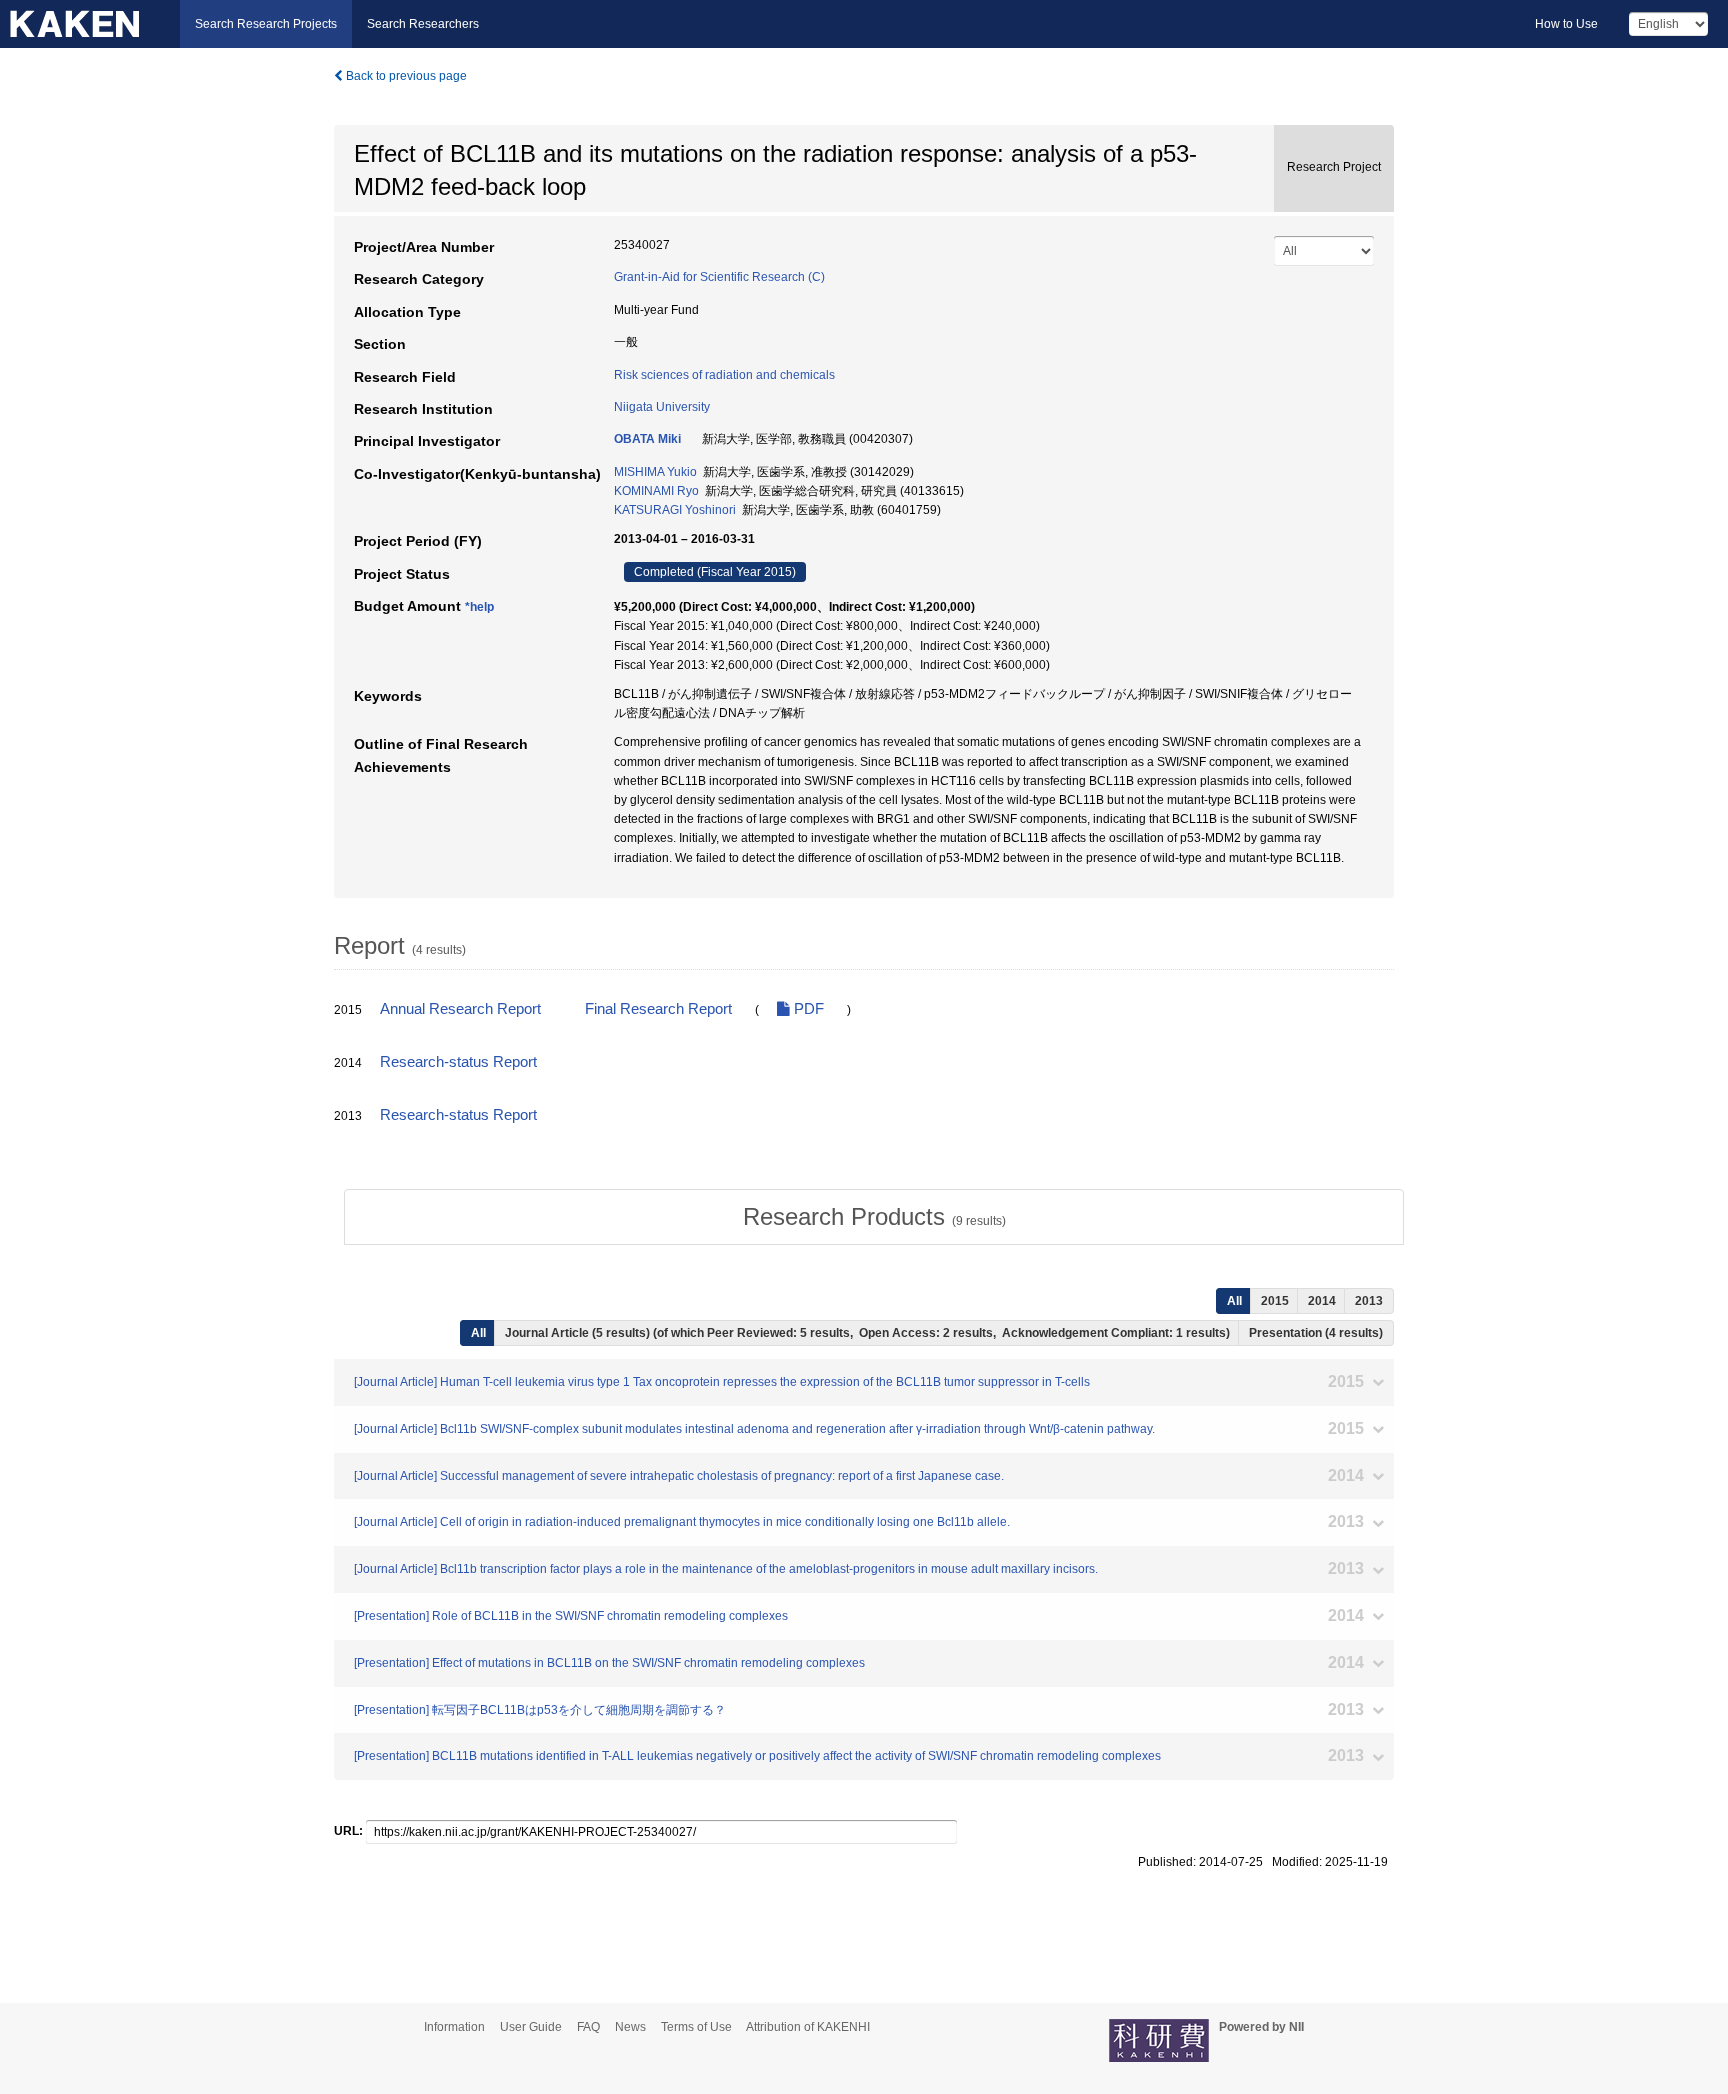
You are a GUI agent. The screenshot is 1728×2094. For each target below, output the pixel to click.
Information (454, 2027)
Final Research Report (658, 1009)
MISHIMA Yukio (655, 472)
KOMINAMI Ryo (656, 491)
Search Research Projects (266, 24)
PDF (807, 1009)
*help (479, 607)
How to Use (1566, 24)
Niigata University (662, 407)
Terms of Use (696, 2027)
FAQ (588, 2027)
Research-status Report (458, 1062)
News (630, 2027)
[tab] (874, 1217)
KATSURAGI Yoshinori (675, 510)
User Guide (531, 2027)
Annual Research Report (460, 1009)
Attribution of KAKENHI (808, 2027)
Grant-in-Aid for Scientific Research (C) (719, 277)
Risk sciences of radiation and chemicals (724, 375)
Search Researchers (423, 24)
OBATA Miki (647, 439)
